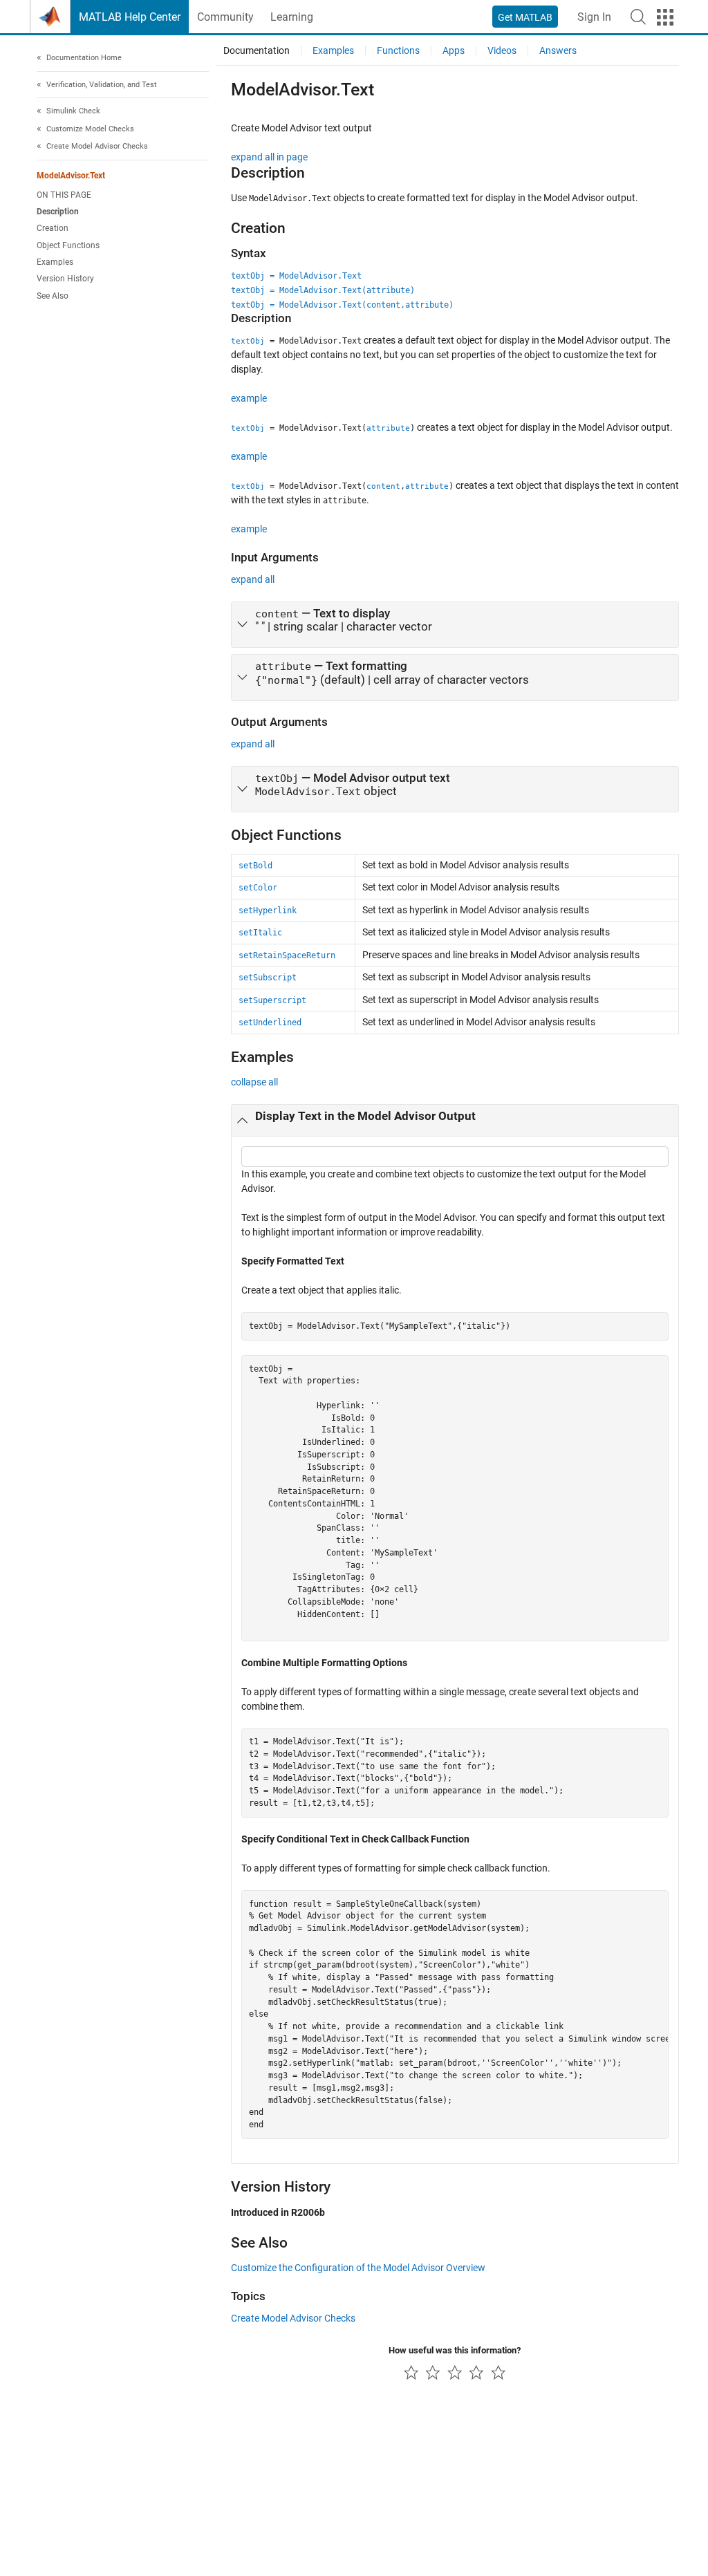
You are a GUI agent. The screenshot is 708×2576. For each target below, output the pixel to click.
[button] (638, 17)
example (249, 398)
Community (225, 17)
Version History (65, 279)
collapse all (254, 1082)
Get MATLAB (525, 17)
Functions (398, 50)
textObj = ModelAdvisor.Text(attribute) (323, 290)
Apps (454, 50)
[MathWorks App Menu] (665, 17)
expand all (253, 579)
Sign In (594, 17)
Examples (55, 262)
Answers (558, 50)
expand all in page (269, 157)
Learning (292, 17)
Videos (502, 50)
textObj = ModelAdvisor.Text (296, 276)
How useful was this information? (455, 2350)
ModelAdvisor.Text (71, 176)
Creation (53, 228)
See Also (53, 296)
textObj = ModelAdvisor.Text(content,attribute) (342, 305)
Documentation (257, 50)
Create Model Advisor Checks (293, 2318)
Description (58, 212)
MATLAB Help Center (130, 17)
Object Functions (68, 245)
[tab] (455, 625)
